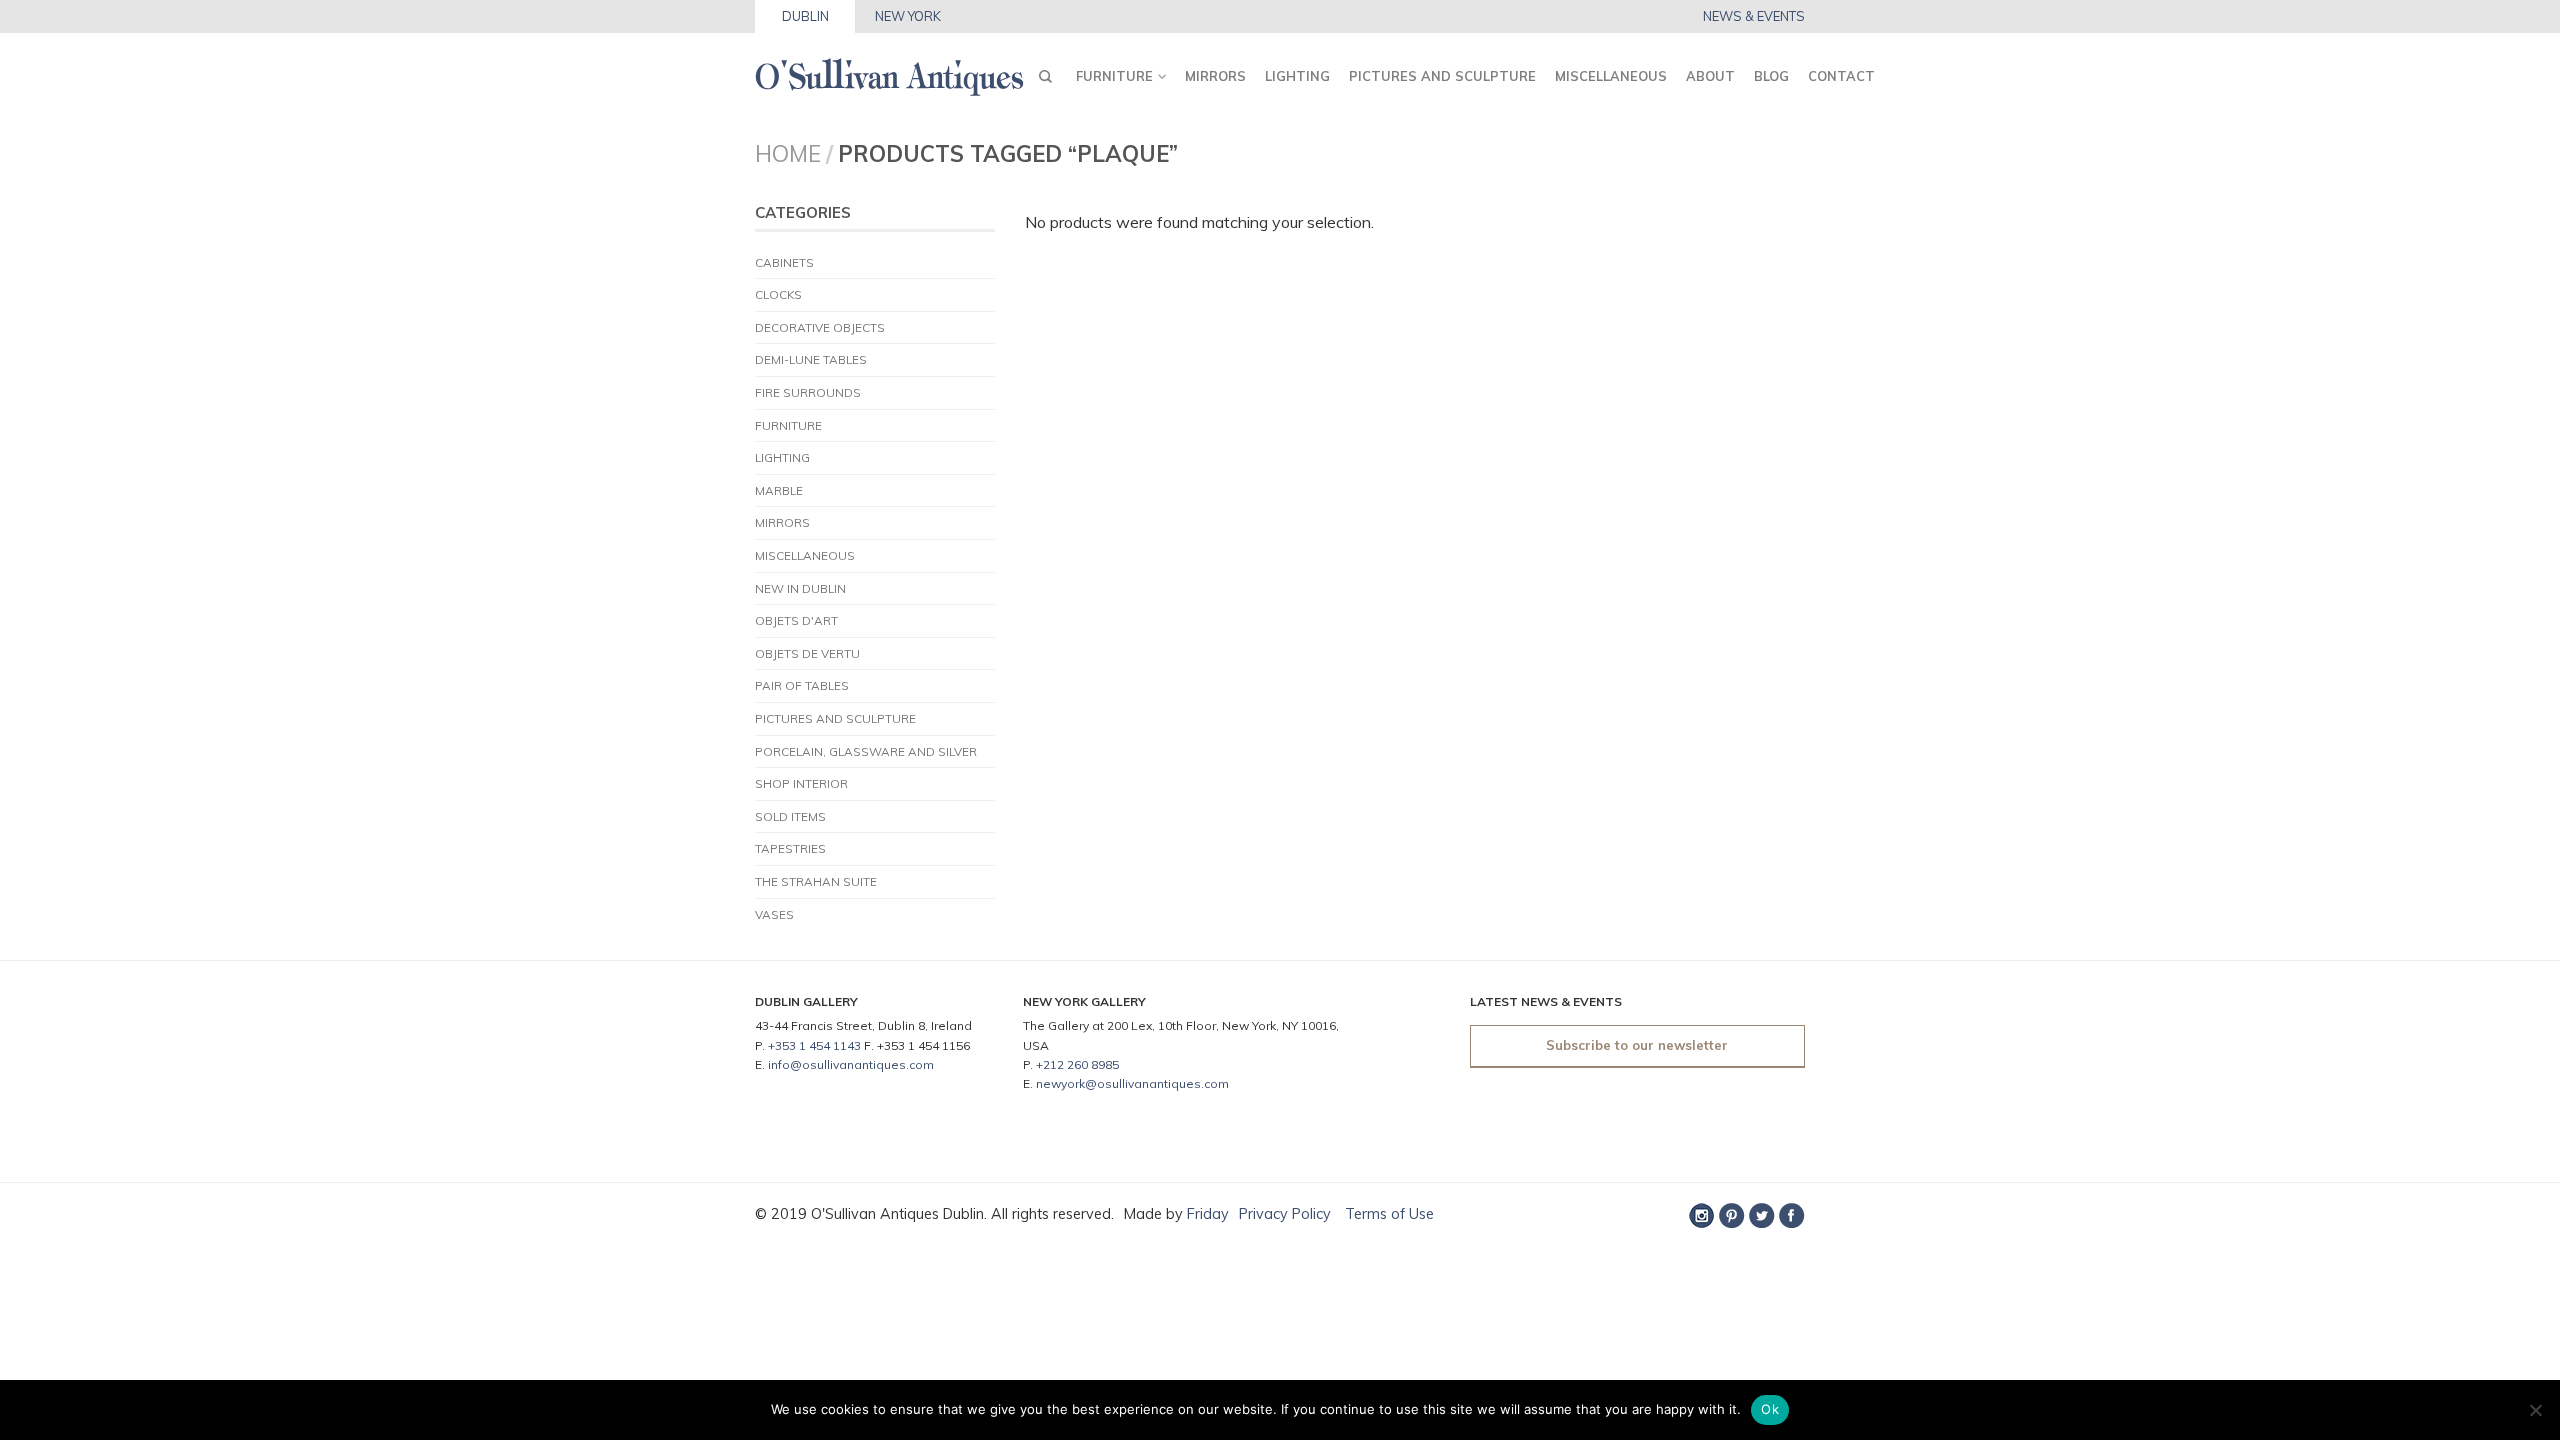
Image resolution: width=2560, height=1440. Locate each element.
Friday (1208, 1214)
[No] (2535, 1410)
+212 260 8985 (1077, 1064)
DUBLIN (805, 16)
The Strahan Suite (816, 881)
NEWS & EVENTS (1754, 16)
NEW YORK (908, 16)
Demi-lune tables (811, 359)
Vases (774, 914)
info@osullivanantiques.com (851, 1064)
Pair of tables (802, 685)
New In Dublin (800, 588)
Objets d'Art (796, 620)
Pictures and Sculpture (1442, 76)
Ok (1770, 1409)
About (1710, 76)
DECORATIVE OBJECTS (820, 327)
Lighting (1297, 76)
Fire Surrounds (808, 392)
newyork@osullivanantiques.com (1132, 1083)
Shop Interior (801, 783)
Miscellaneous (1611, 76)
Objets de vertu (807, 653)
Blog (1771, 76)
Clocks (778, 294)
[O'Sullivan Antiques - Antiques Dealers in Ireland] (889, 71)
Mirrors (1215, 76)
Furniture (1114, 76)
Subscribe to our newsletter (1637, 1045)
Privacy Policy (1285, 1214)
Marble (779, 490)
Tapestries (790, 848)
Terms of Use (1387, 1214)
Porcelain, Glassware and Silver (866, 751)
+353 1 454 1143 (814, 1045)
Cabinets (784, 262)
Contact (1841, 76)
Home (788, 153)
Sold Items (790, 816)
